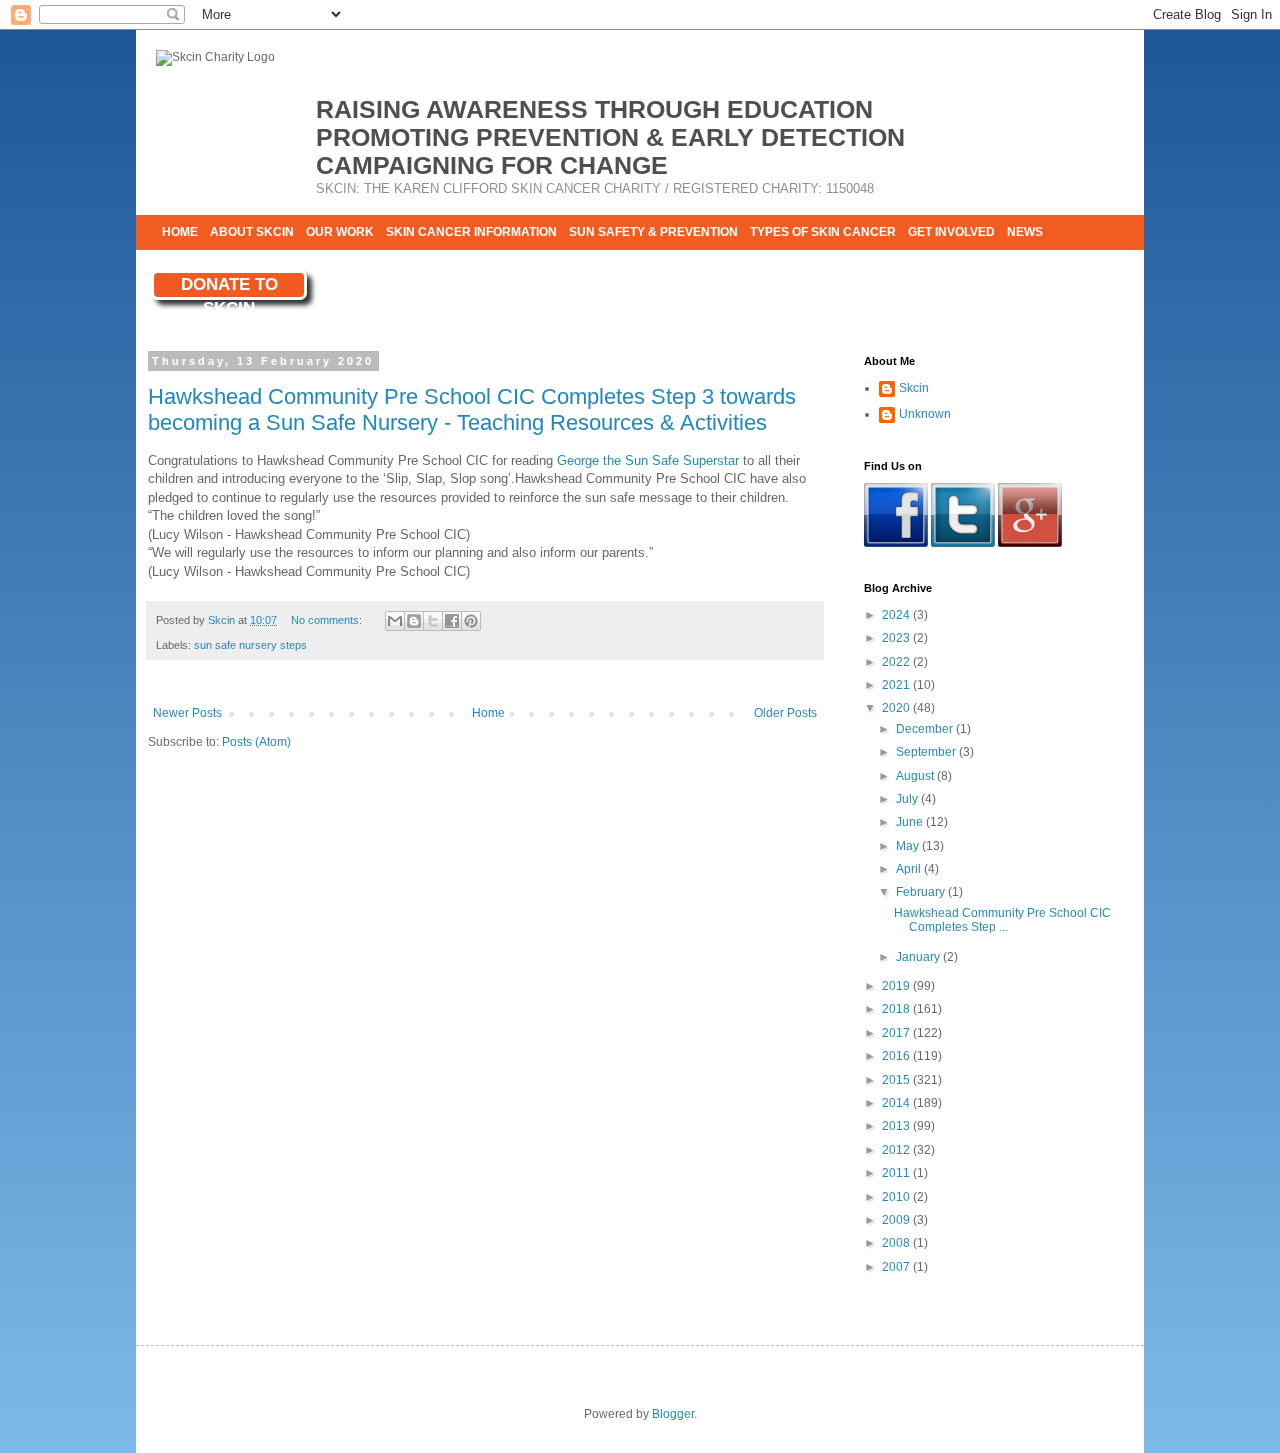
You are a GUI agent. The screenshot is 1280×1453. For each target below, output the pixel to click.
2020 (897, 708)
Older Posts (785, 713)
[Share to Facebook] (452, 621)
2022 (897, 662)
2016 (897, 1056)
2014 (897, 1103)
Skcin (914, 388)
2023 (897, 638)
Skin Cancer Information (471, 232)
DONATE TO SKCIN (229, 287)
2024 (897, 615)
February (922, 892)
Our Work (340, 232)
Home (180, 232)
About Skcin (252, 232)
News (1025, 232)
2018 (897, 1009)
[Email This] (395, 621)
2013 (897, 1126)
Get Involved (951, 232)
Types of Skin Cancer (823, 232)
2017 (897, 1033)
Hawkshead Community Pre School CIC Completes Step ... (1002, 920)
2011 (897, 1173)
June (911, 822)
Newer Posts (187, 713)
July (908, 799)
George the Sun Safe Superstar (648, 460)
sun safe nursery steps (250, 645)
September (927, 752)
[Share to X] (433, 621)
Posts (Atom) (256, 742)
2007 (897, 1267)
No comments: (328, 620)
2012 (897, 1150)
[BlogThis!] (414, 621)
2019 (897, 986)
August (916, 776)
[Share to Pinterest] (471, 621)
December (926, 729)
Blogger (673, 1414)
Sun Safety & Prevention (653, 232)
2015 (897, 1080)
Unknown (925, 414)
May (909, 846)
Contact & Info (212, 267)
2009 (897, 1220)
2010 (897, 1197)
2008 (897, 1243)
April (910, 869)
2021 (897, 685)
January (919, 957)
